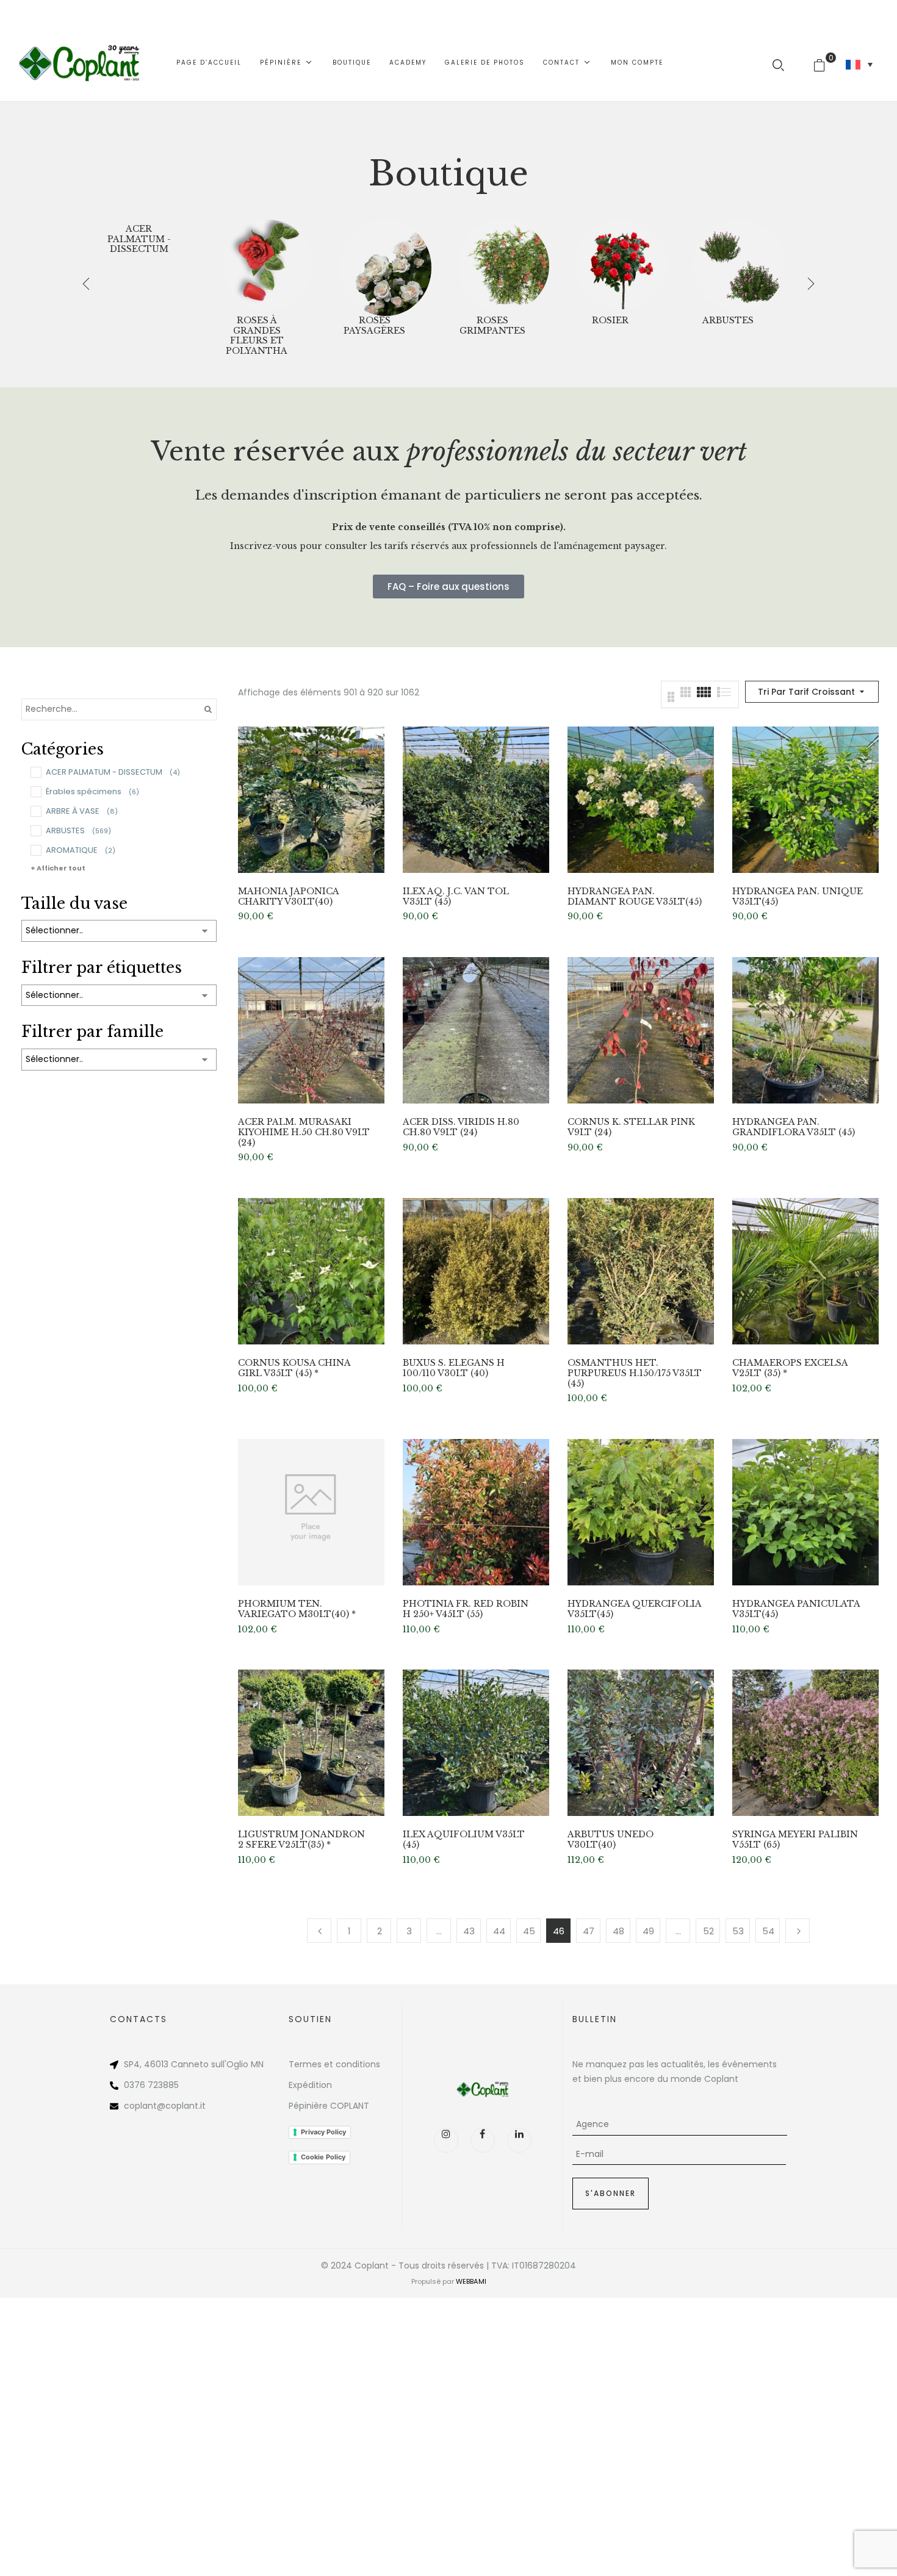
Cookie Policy (323, 2157)
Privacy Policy (323, 2132)
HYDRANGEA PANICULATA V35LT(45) (796, 1609)
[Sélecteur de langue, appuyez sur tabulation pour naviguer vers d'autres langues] (859, 65)
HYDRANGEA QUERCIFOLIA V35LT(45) (634, 1609)
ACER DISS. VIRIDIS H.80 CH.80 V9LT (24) (461, 1127)
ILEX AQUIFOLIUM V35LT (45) (464, 1840)
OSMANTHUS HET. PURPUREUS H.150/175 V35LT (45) (635, 1373)
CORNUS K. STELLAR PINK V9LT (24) (631, 1127)
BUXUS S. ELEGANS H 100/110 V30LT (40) (454, 1368)
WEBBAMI (471, 2281)
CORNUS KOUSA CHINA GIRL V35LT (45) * (294, 1368)
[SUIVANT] (798, 1931)
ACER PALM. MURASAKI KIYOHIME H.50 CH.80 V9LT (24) (304, 1132)
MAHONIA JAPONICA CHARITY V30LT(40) (288, 897)
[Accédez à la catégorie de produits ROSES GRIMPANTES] (503, 265)
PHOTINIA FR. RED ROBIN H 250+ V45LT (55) (466, 1609)
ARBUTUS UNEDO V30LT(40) (611, 1840)
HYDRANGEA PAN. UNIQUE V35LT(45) (798, 897)
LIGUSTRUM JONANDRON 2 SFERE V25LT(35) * (301, 1840)
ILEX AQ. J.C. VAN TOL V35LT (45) (456, 897)
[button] (824, 63)
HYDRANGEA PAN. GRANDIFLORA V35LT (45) (794, 1127)
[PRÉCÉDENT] (319, 1931)
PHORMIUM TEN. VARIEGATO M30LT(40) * (297, 1609)
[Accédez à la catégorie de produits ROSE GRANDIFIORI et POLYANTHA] (268, 265)
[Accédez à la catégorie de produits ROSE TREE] (621, 265)
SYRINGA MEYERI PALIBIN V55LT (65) (795, 1840)
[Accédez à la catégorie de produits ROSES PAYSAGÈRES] (386, 265)
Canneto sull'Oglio (210, 2064)
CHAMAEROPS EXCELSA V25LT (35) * (790, 1368)
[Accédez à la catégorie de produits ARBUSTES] (739, 265)
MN (257, 2064)
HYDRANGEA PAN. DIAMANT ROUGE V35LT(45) (635, 897)
